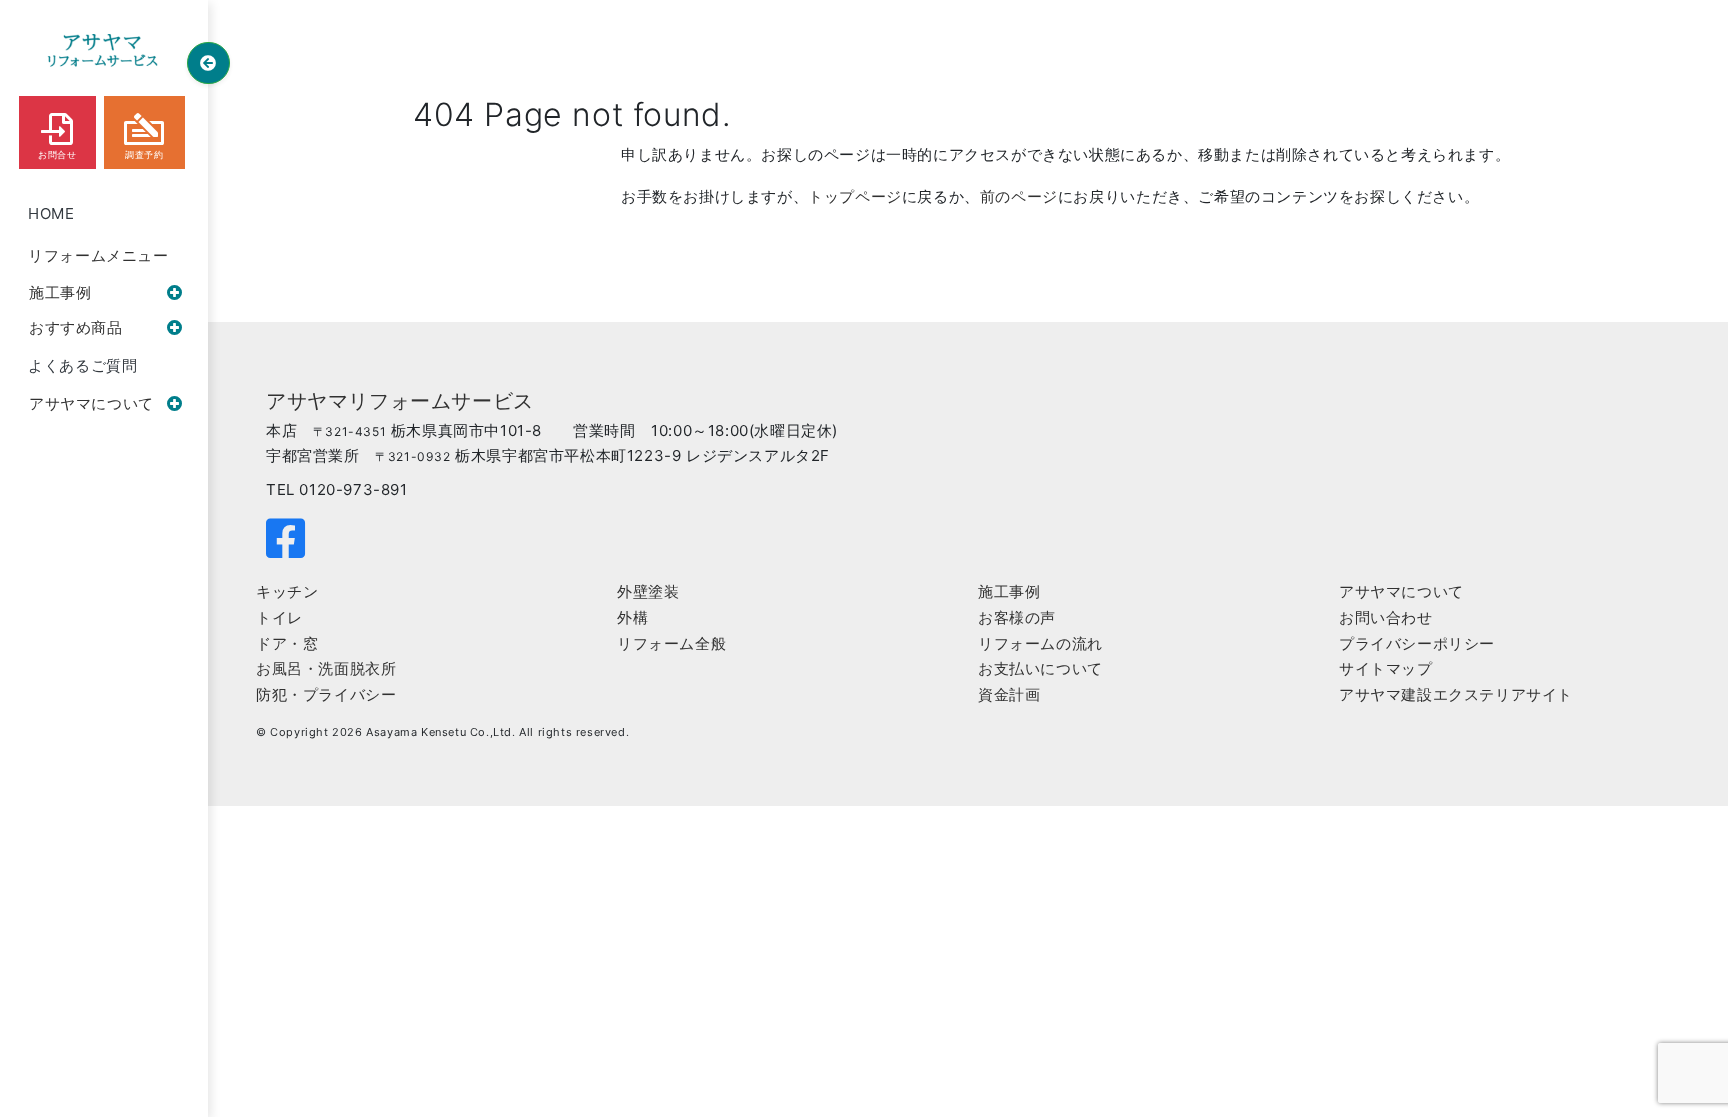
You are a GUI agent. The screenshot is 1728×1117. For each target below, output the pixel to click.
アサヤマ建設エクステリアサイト (1456, 694)
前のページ (1019, 196)
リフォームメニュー (98, 255)
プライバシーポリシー (1417, 643)
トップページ (855, 196)
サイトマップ (1386, 668)
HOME (51, 213)
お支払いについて (1040, 668)
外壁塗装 (648, 591)
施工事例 (60, 292)
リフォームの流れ (1040, 643)
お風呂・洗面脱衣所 (326, 668)
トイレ (279, 617)
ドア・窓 (287, 643)
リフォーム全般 (671, 643)
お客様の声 (1017, 617)
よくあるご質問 (82, 365)
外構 (632, 617)
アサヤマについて (91, 403)
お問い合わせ (1386, 617)
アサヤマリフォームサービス (400, 401)
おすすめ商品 (76, 327)
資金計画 (1009, 694)
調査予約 (144, 155)
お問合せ (57, 155)
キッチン (287, 591)
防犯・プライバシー (326, 694)
